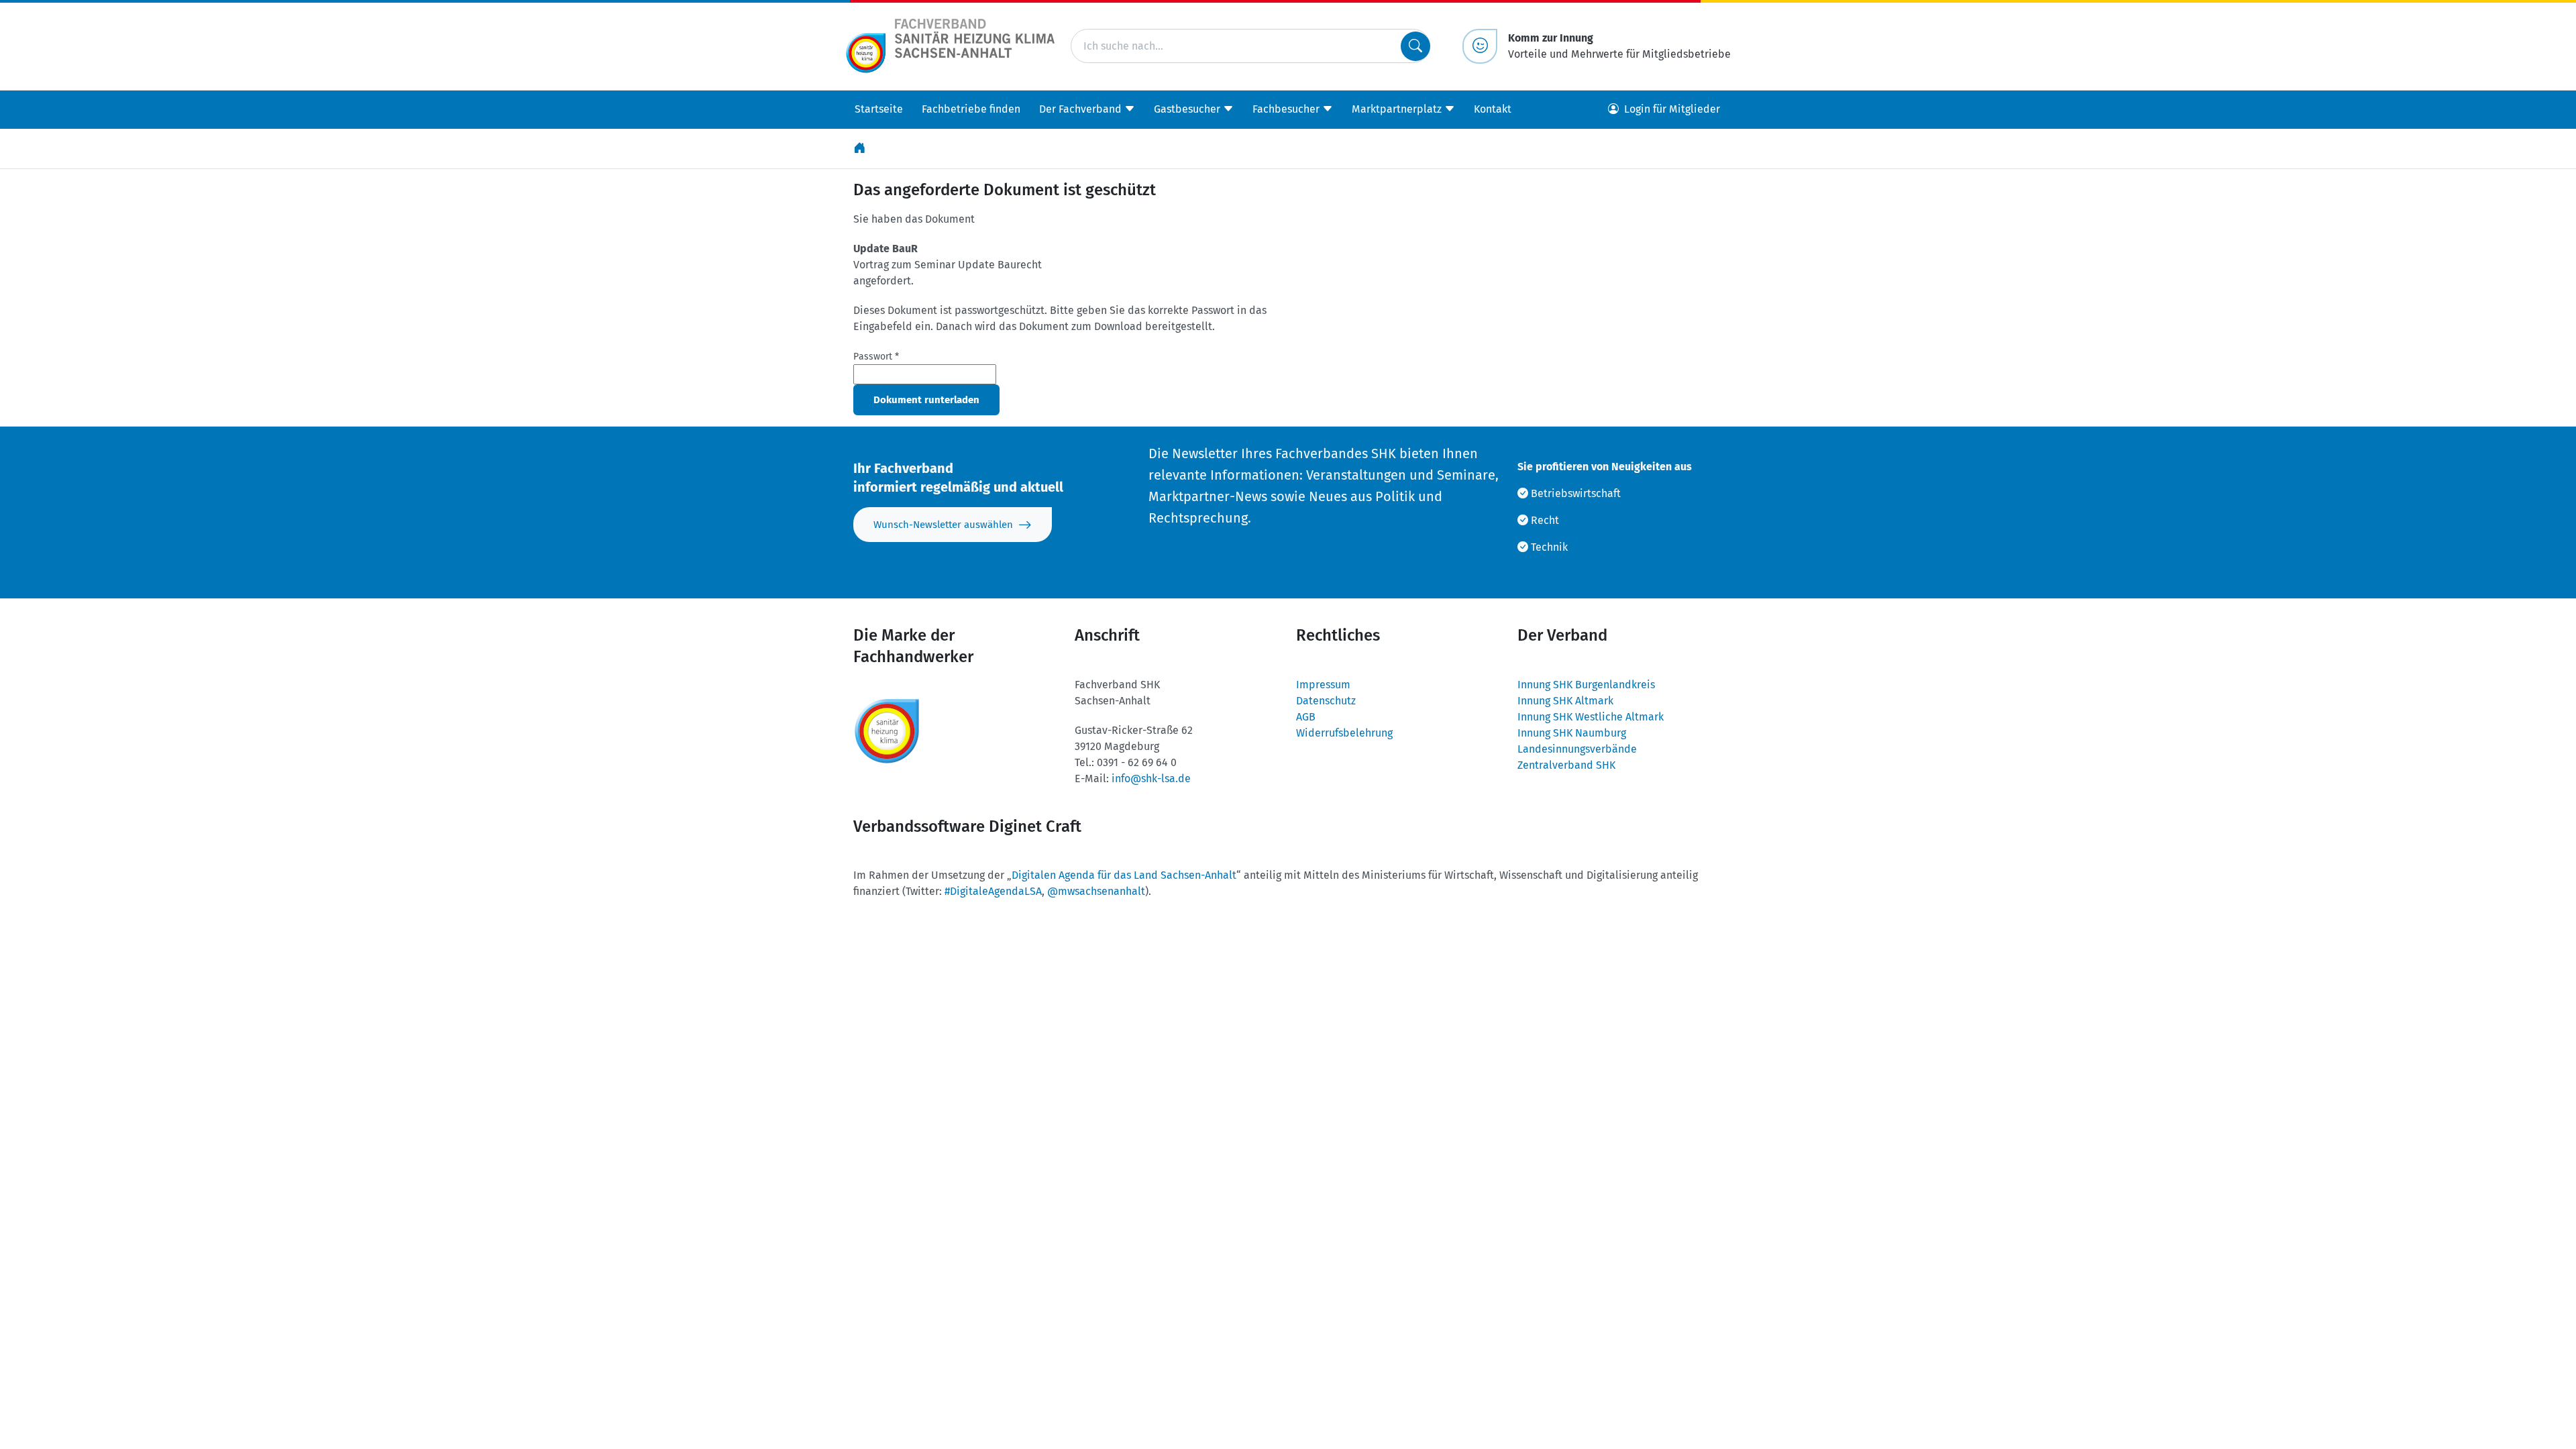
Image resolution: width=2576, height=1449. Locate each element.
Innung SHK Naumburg (1572, 733)
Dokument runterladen (926, 400)
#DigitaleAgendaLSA (993, 891)
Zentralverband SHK (1566, 765)
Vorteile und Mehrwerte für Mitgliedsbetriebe (1619, 46)
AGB (1306, 717)
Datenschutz (1326, 701)
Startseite (879, 109)
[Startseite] (861, 149)
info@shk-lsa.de (1151, 779)
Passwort (876, 357)
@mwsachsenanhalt (1096, 891)
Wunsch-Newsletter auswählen (943, 525)
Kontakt (1493, 109)
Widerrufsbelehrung (1344, 733)
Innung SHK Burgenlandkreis (1586, 685)
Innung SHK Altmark (1565, 701)
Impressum (1323, 685)
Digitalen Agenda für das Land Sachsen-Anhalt (1124, 875)
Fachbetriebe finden (971, 109)
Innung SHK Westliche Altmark (1591, 717)
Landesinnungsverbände (1577, 749)
